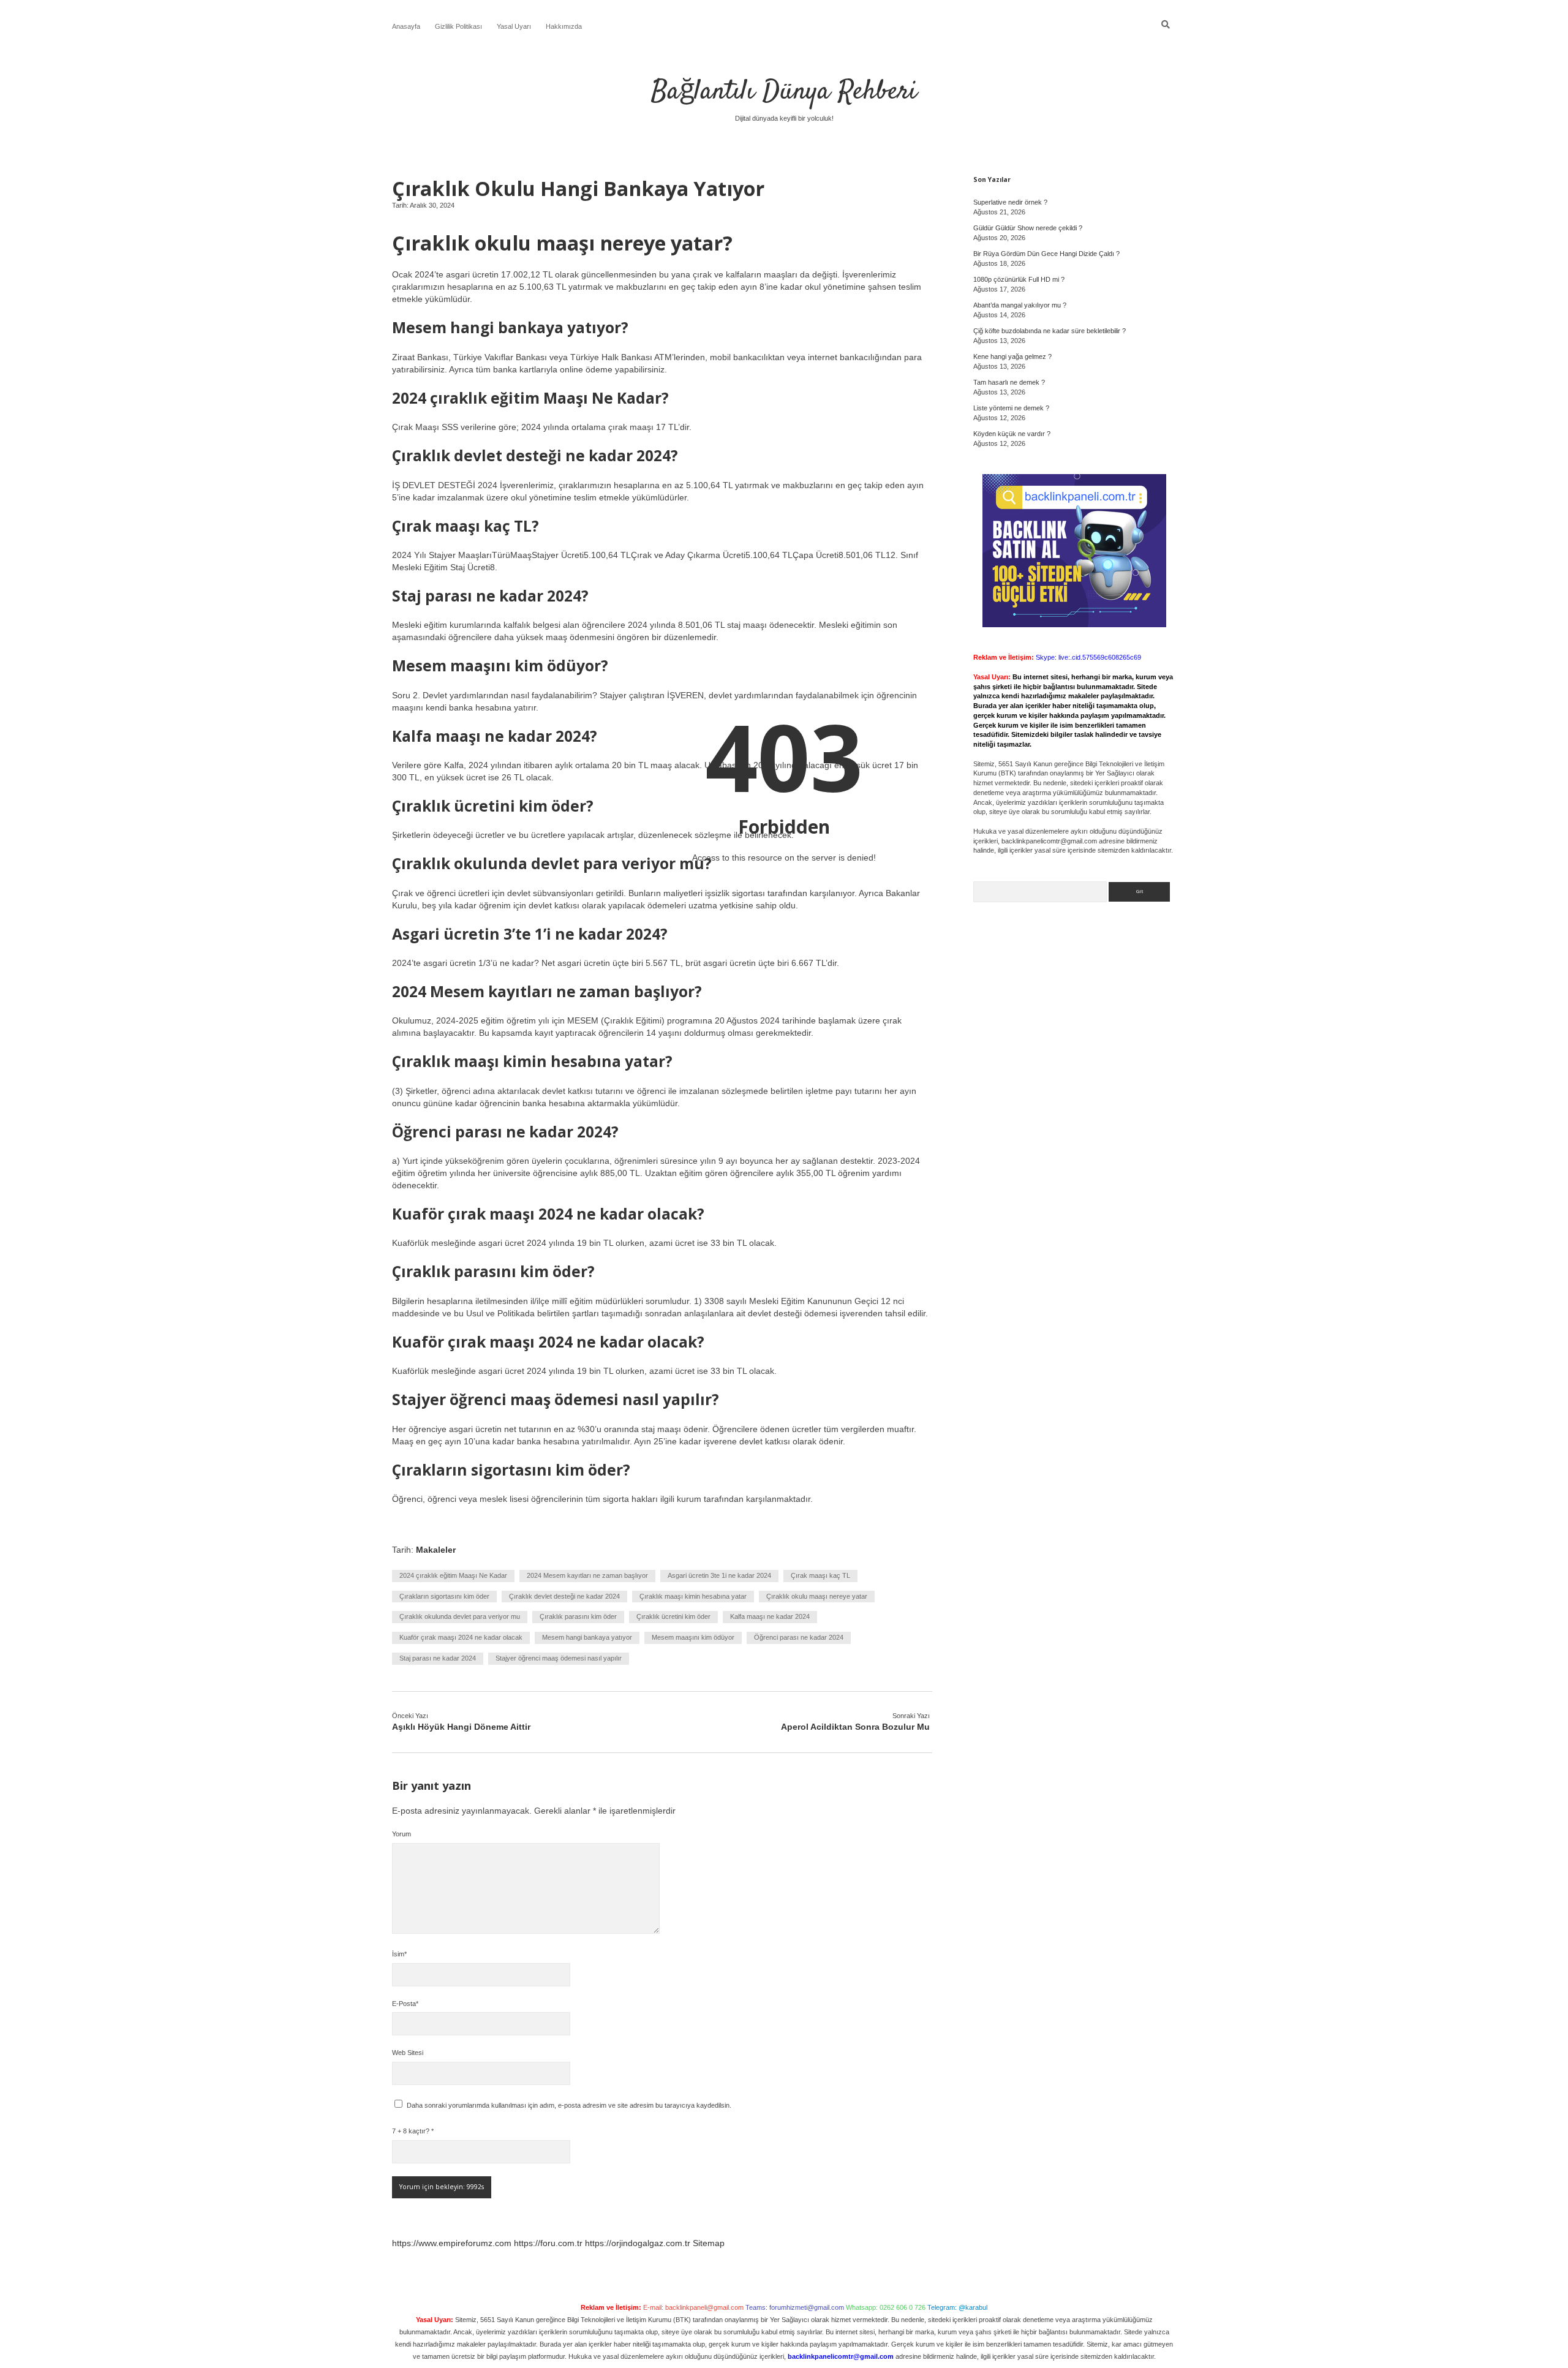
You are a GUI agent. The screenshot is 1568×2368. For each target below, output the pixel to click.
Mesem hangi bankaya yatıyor (587, 1637)
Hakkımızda (564, 26)
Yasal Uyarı (514, 26)
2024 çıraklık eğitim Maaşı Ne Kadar (453, 1575)
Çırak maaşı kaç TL (820, 1575)
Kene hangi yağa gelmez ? (1012, 356)
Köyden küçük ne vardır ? (1012, 434)
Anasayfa (406, 26)
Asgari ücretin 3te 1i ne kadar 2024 (719, 1575)
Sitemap (709, 2243)
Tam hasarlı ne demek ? (1009, 382)
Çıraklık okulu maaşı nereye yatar (817, 1596)
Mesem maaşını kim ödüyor (693, 1637)
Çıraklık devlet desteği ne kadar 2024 (564, 1596)
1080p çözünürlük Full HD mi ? (1019, 279)
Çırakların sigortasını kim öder (444, 1596)
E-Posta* (405, 2004)
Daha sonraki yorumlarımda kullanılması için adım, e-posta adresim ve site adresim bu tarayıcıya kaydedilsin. (569, 2105)
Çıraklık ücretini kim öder (673, 1616)
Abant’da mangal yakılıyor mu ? (1020, 305)
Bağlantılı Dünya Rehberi (784, 92)
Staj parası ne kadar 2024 (438, 1658)
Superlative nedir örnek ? (1010, 202)
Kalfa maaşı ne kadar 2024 (770, 1616)
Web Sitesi (408, 2053)
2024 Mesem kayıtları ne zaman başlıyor (587, 1575)
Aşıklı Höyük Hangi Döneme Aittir (461, 1727)
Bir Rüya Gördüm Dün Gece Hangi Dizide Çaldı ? (1046, 254)
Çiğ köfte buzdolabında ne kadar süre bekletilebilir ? (1050, 331)
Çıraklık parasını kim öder (578, 1616)
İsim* (399, 1954)
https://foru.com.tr (548, 2243)
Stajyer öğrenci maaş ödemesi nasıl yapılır (559, 1658)
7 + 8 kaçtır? (413, 2131)
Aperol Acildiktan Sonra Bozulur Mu (855, 1727)
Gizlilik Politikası (458, 26)
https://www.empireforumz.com (452, 2243)
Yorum (401, 1834)
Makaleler (436, 1550)
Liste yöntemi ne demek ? (1011, 408)
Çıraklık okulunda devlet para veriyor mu (460, 1616)
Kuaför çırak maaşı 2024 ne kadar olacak (461, 1637)
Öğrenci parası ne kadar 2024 (799, 1637)
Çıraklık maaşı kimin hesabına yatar (693, 1596)
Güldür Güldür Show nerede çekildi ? (1028, 228)
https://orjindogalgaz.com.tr (638, 2243)
